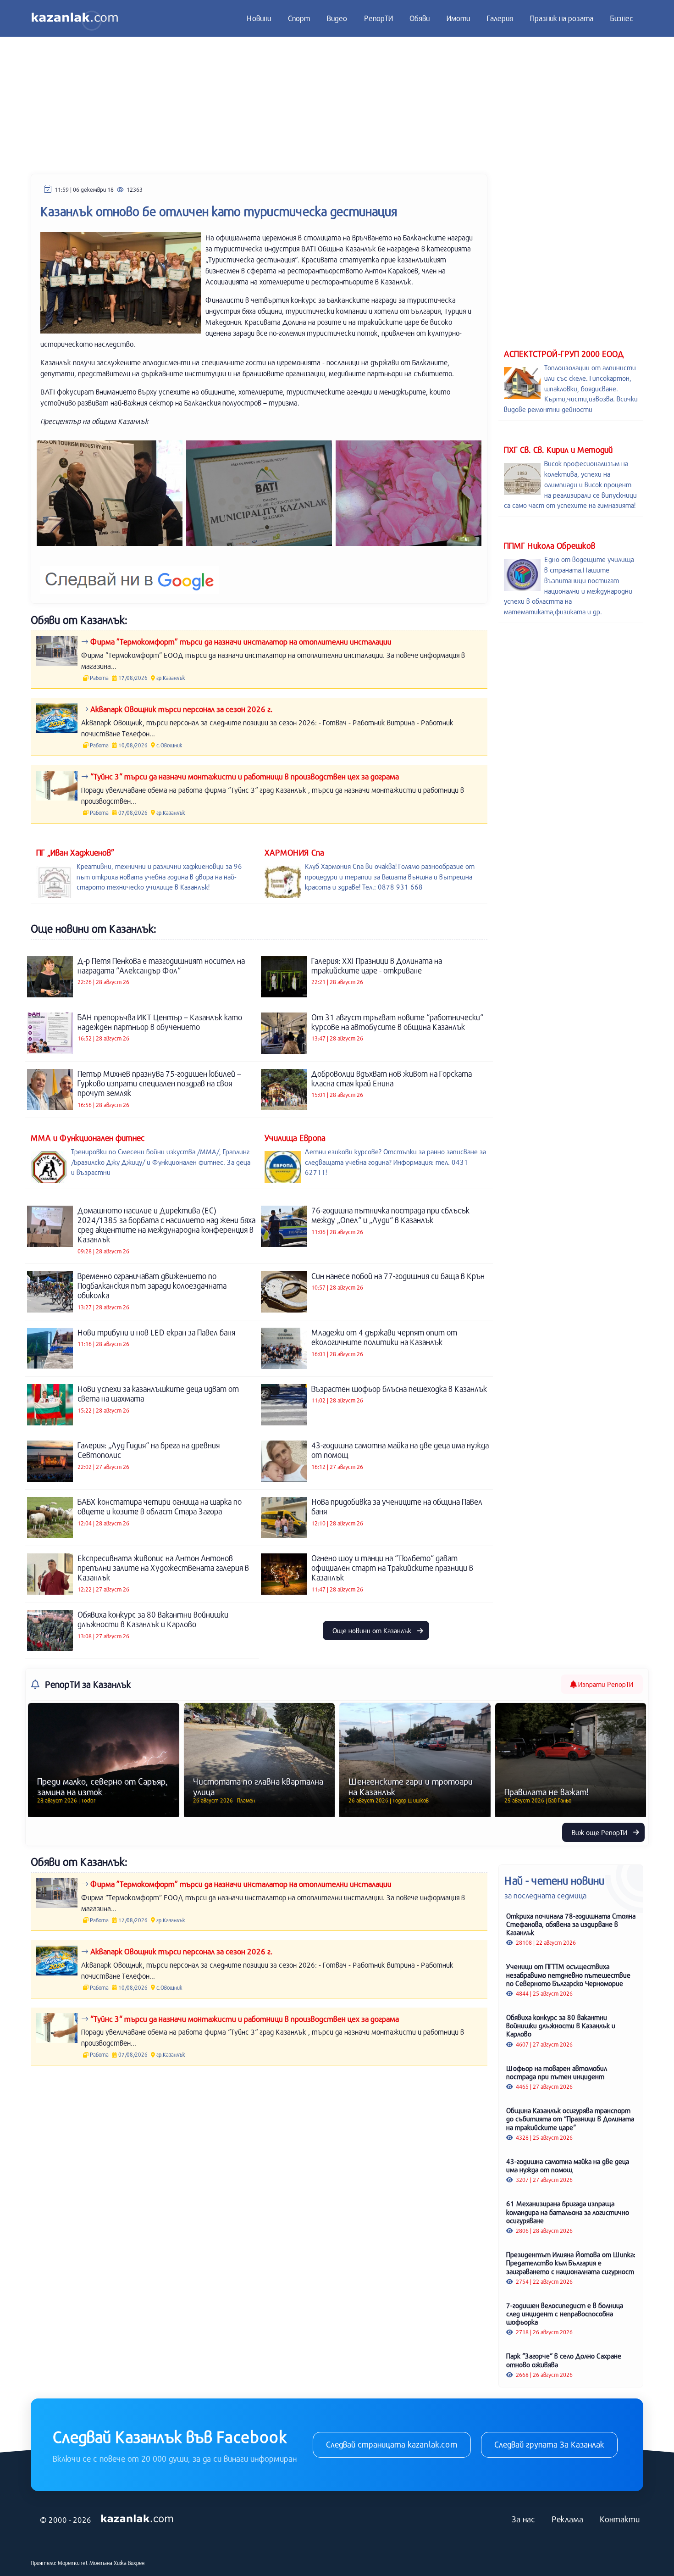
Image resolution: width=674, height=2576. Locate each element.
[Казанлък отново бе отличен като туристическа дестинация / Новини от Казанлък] (110, 493)
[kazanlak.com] (137, 2519)
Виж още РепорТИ (600, 1832)
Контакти (620, 2519)
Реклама (567, 2519)
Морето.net (73, 2563)
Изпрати (605, 1684)
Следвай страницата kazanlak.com (392, 2444)
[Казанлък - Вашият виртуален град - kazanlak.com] (75, 18)
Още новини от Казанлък (373, 1630)
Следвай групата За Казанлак (549, 2444)
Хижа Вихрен (129, 2563)
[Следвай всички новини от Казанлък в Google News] (130, 574)
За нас (523, 2519)
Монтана (101, 2563)
